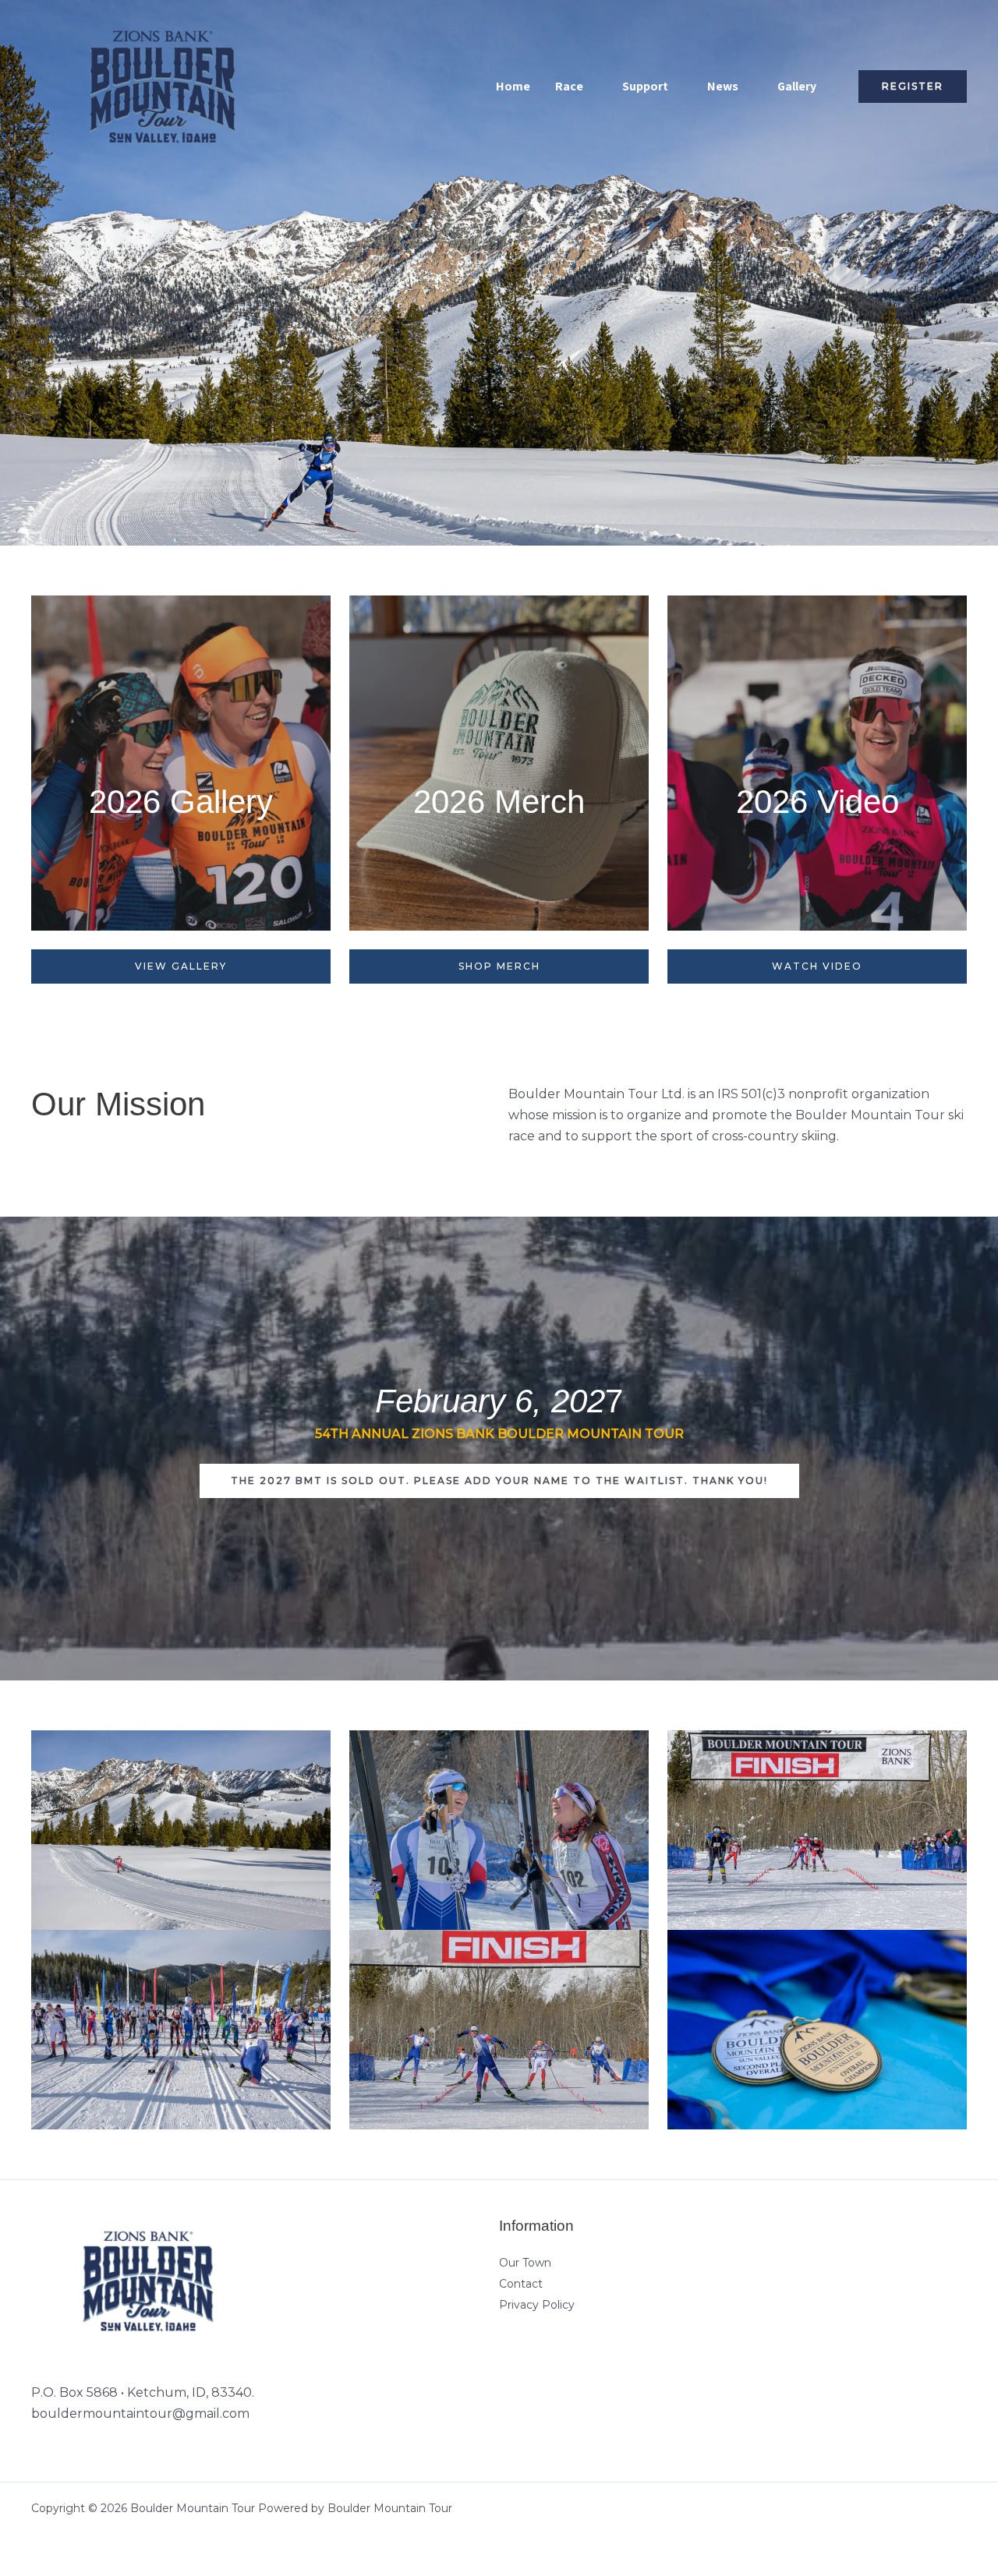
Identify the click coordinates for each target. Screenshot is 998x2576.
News (723, 86)
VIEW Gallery (181, 966)
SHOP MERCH (499, 966)
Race (569, 86)
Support (645, 86)
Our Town (525, 2263)
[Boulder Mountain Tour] (163, 85)
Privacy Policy (537, 2305)
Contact (521, 2284)
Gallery (797, 86)
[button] (913, 87)
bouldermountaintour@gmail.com (140, 2413)
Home (513, 86)
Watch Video (817, 966)
